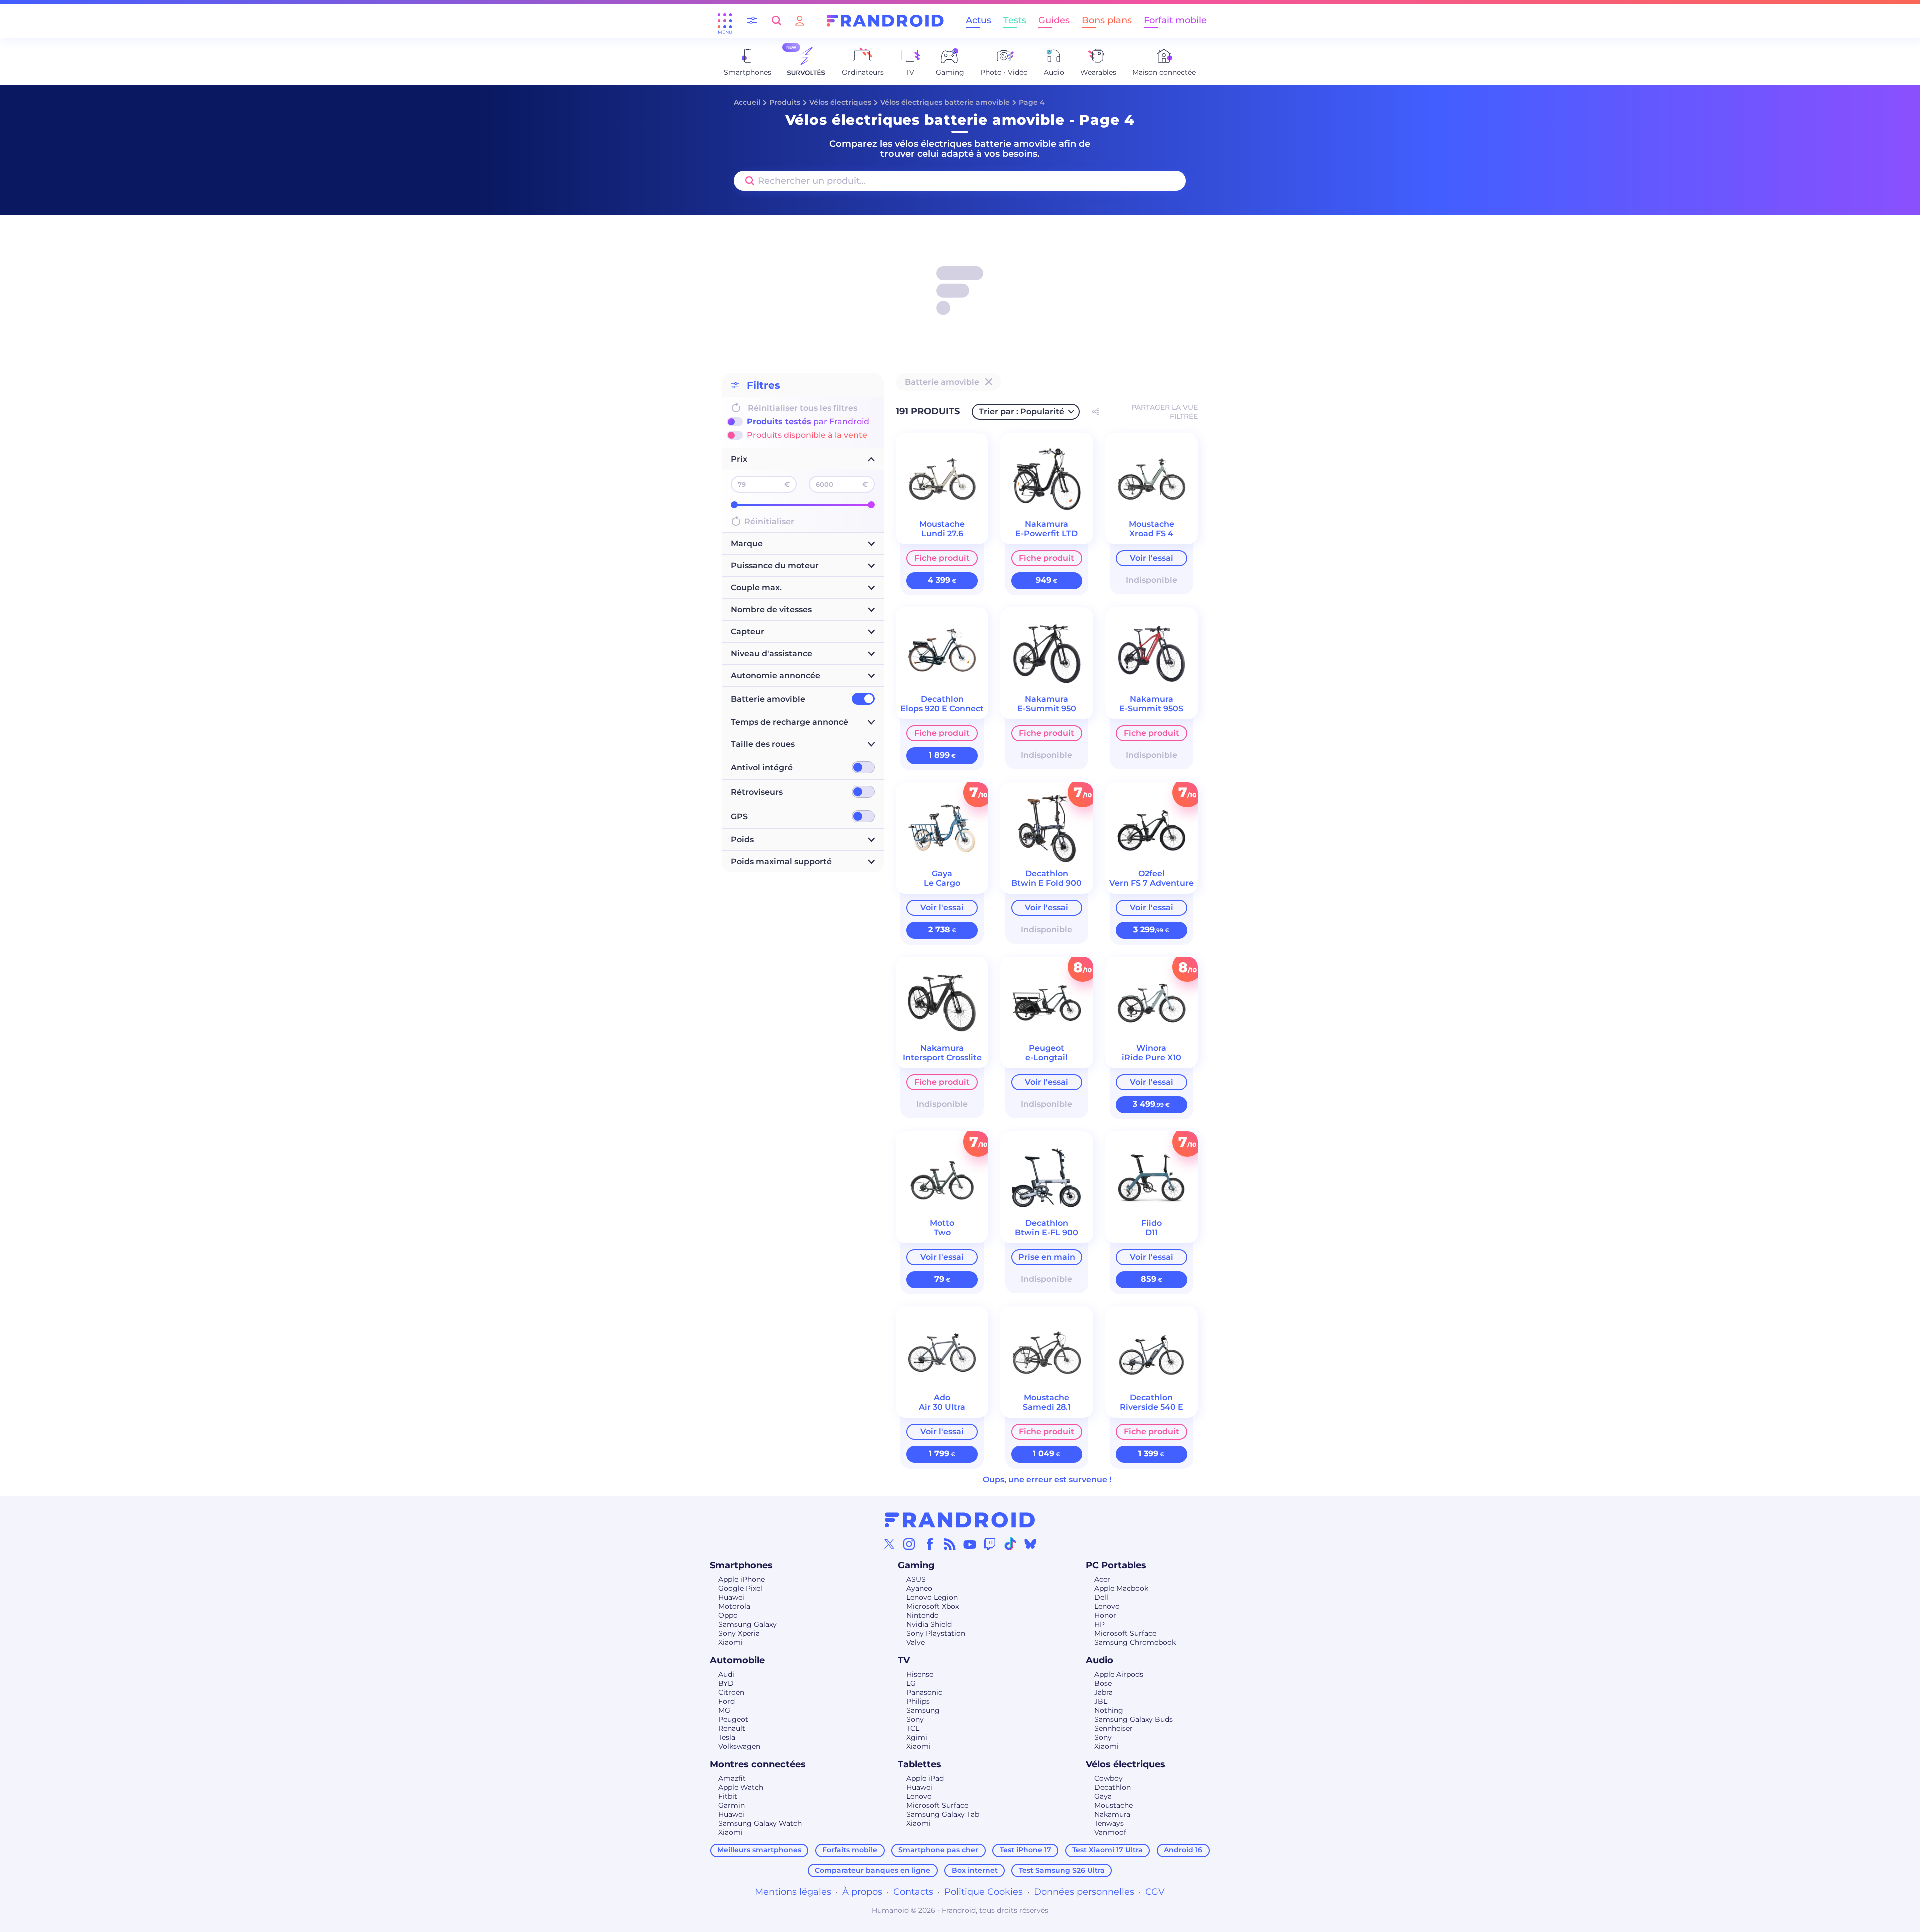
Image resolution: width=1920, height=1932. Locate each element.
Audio (1100, 1660)
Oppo (728, 1615)
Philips (918, 1701)
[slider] (734, 505)
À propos (862, 1892)
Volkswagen (739, 1746)
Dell (1101, 1597)
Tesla (727, 1737)
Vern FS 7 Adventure (1152, 883)
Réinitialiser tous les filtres (803, 408)
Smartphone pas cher (938, 1850)
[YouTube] (970, 1544)
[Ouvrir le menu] (725, 21)
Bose (1103, 1683)
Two (942, 1232)
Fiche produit (942, 558)
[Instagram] (909, 1544)
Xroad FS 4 (1151, 534)
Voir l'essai (1152, 558)
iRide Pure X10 (1152, 1057)
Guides (1054, 20)
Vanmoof (1110, 1832)
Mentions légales (793, 1892)
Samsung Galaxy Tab (943, 1814)
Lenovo (1107, 1606)
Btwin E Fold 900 (1047, 883)
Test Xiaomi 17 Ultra (1108, 1850)
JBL (1101, 1701)
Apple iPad (925, 1778)
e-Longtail (1047, 1057)
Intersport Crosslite (942, 1057)
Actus (979, 20)
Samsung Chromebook (1135, 1642)
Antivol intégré (762, 768)
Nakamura (1112, 1814)
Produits (785, 102)
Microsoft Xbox (933, 1606)
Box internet (975, 1870)
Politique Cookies (984, 1892)
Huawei (731, 1597)
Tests (1015, 20)
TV (904, 1660)
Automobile (737, 1660)
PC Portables (1116, 1565)
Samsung (923, 1710)
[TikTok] (1010, 1544)
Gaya (1103, 1796)
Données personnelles (1084, 1892)
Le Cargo (942, 883)
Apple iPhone (742, 1579)
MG (724, 1710)
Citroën (731, 1692)
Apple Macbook (1121, 1588)
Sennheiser (1114, 1728)
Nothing (1109, 1710)
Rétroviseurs (757, 792)
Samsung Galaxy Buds (1134, 1719)
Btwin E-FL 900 (1047, 1232)
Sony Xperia (739, 1633)
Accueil (747, 102)
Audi (726, 1674)
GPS (739, 817)
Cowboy (1109, 1778)
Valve (916, 1642)
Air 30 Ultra (942, 1407)
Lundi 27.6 (942, 534)
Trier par (1022, 412)
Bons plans (1107, 20)
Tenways (1109, 1823)
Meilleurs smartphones (759, 1850)
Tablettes (920, 1764)
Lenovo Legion (932, 1597)
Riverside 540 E (1152, 1407)
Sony (915, 1719)
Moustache (1114, 1805)
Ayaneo (919, 1588)
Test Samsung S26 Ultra (1062, 1870)
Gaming (916, 1565)
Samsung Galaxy (748, 1624)
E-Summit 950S (1151, 709)
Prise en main (1047, 1257)
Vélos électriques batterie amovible (945, 102)
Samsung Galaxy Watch (760, 1823)
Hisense (920, 1674)
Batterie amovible (768, 699)
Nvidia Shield (929, 1624)
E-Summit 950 (1047, 709)
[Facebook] (930, 1544)
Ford (727, 1701)
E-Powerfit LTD (1047, 534)
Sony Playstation (936, 1633)
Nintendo (923, 1615)
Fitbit (728, 1796)
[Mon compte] (800, 21)
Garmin (732, 1805)
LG (911, 1683)
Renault (732, 1728)
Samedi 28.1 (1047, 1407)
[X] (889, 1544)
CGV (1155, 1892)
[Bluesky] (1030, 1544)
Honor (1105, 1615)
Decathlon (1113, 1787)
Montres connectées (758, 1764)
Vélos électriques (840, 102)
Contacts (913, 1892)
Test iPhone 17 (1026, 1850)
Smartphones (741, 1565)
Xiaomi (731, 1642)
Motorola (734, 1606)
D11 (1152, 1232)
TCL (913, 1728)
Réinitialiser (769, 522)
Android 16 (1183, 1850)
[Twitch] (990, 1544)
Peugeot (733, 1719)
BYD (726, 1683)
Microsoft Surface (1125, 1633)
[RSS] (950, 1544)
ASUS (916, 1579)
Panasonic (924, 1692)
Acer (1102, 1579)
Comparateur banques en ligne (873, 1870)
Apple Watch (741, 1787)
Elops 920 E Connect (942, 709)
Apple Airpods (1119, 1674)
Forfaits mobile (850, 1850)
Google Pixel (740, 1588)
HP (1100, 1624)
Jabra (1104, 1692)
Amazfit (732, 1778)
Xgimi (917, 1737)
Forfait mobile (1175, 20)
